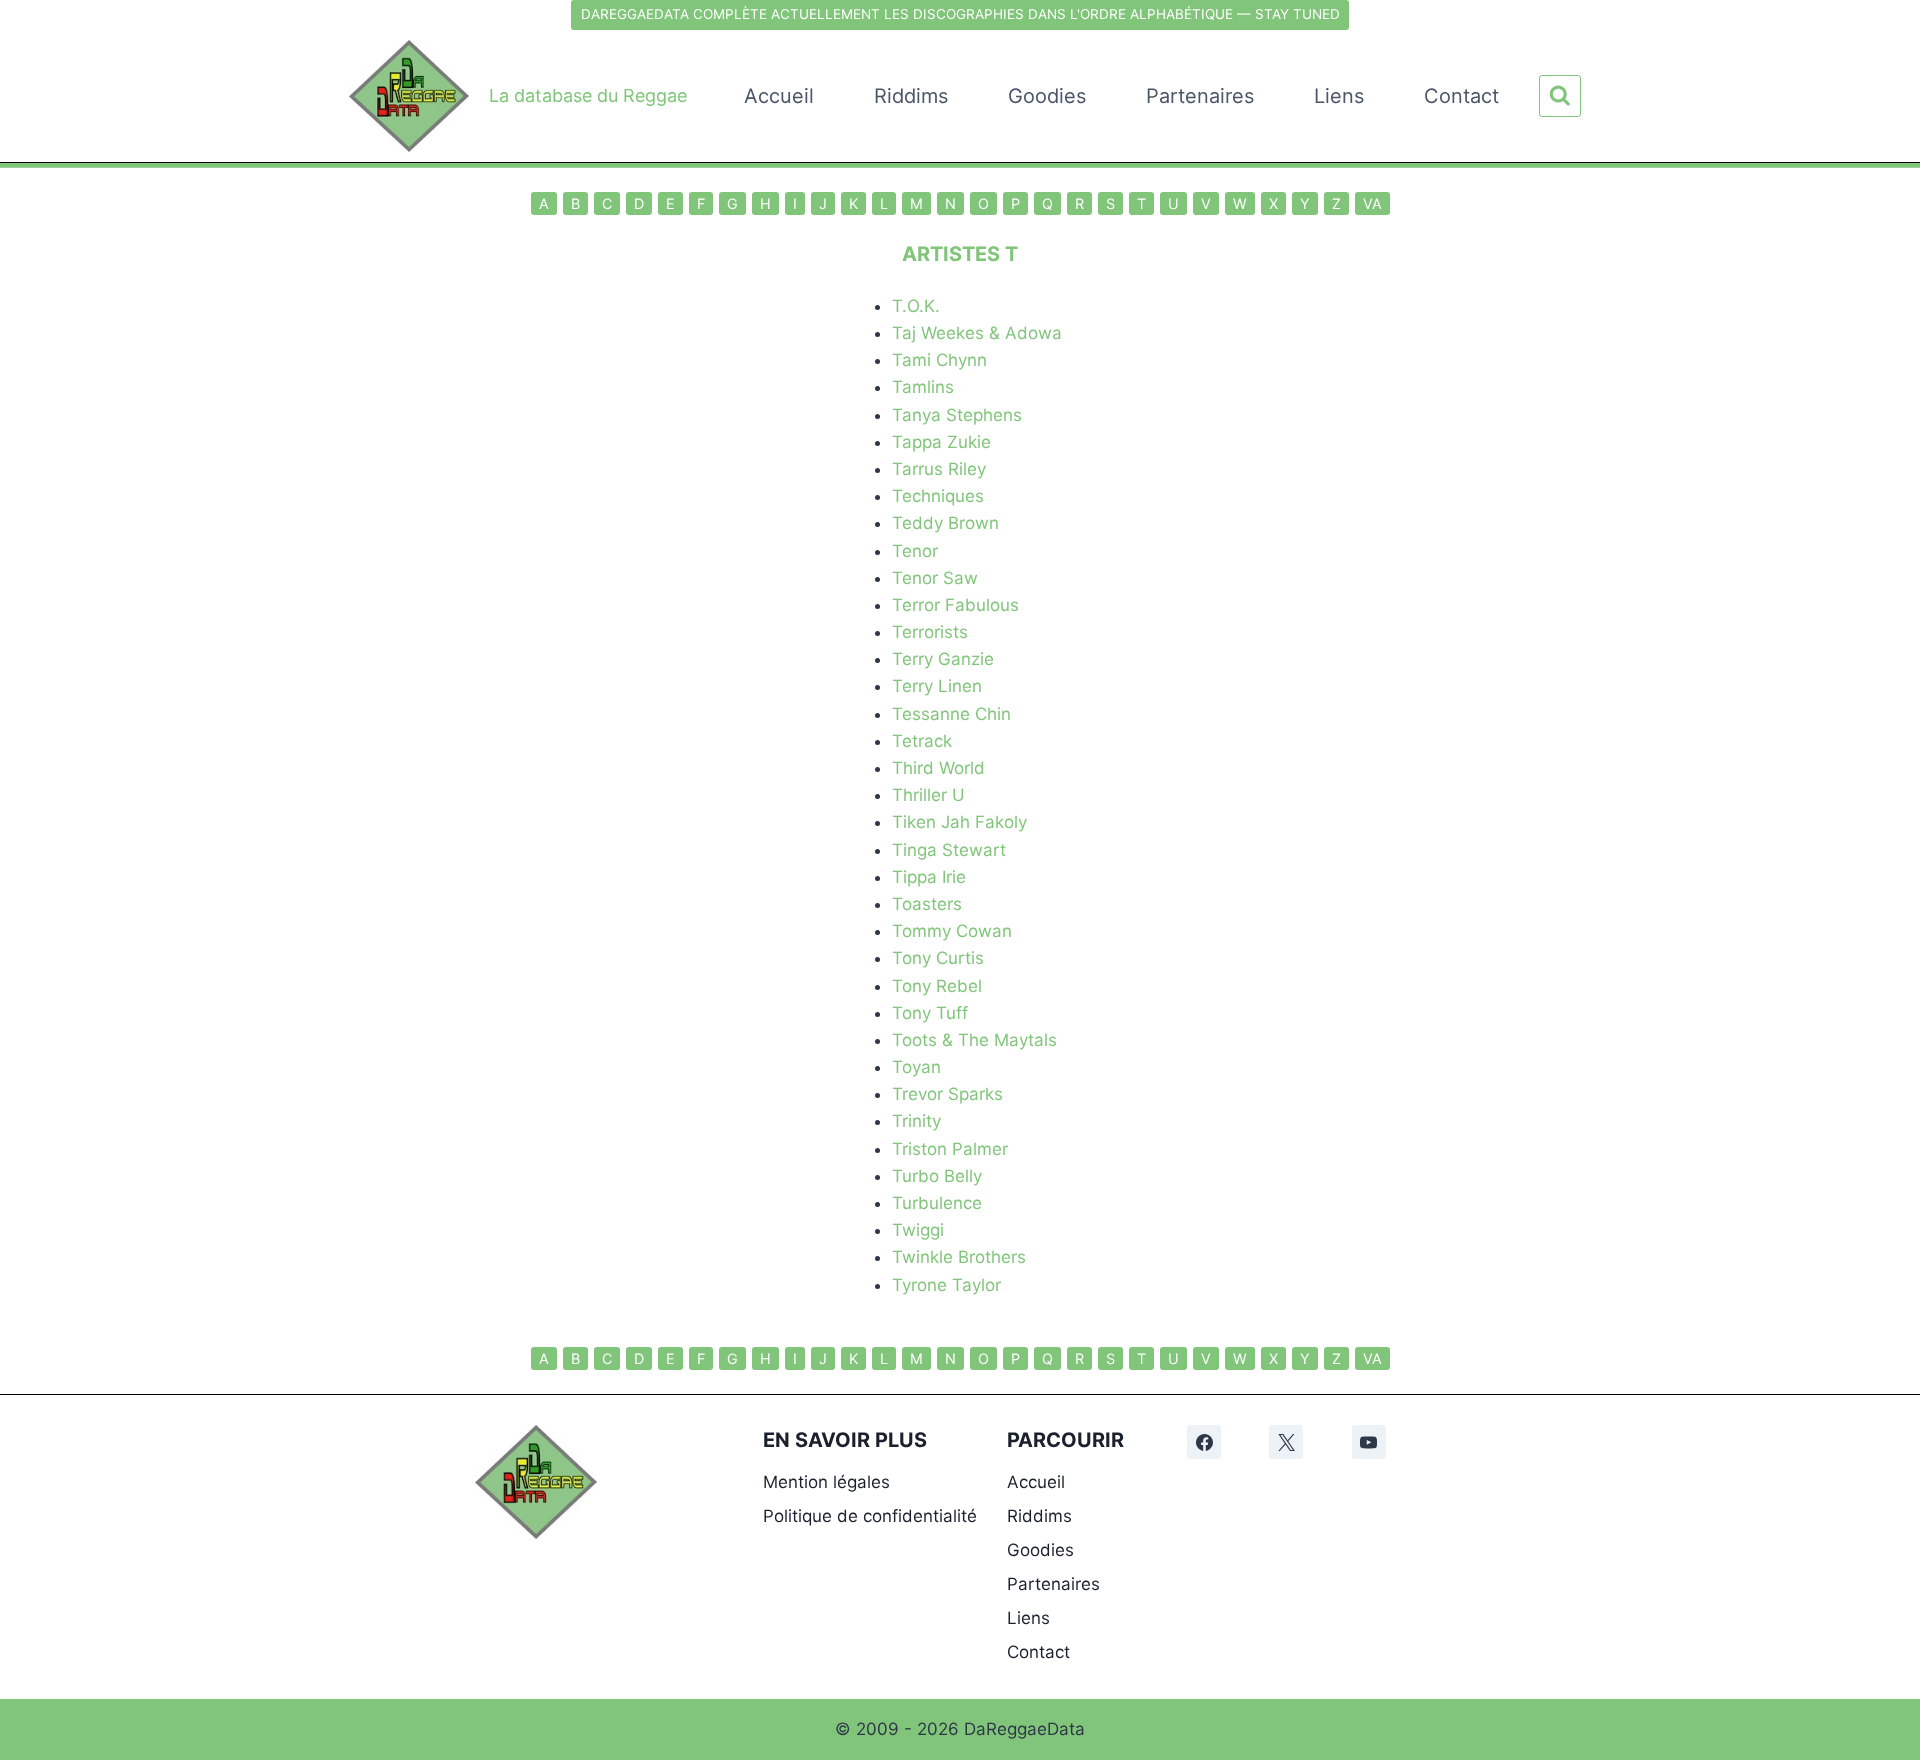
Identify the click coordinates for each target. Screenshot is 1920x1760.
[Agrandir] (571, 1451)
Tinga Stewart (949, 850)
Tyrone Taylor (946, 1285)
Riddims (911, 96)
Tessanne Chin (951, 714)
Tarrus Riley (939, 469)
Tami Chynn (939, 360)
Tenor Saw (935, 578)
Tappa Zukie (941, 442)
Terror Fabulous (955, 605)
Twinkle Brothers (959, 1257)
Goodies (1047, 96)
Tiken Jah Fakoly (959, 822)
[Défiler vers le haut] (1891, 1489)
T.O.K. (916, 306)
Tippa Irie (929, 877)
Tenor (915, 551)
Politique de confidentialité (870, 1516)
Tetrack (922, 741)
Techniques (938, 496)
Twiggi (918, 1230)
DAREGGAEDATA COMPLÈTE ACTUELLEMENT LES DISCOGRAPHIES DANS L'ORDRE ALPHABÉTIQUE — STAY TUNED (960, 14)
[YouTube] (1369, 1442)
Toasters (927, 904)
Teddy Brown (945, 523)
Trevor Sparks (947, 1094)
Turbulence (937, 1203)
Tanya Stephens (957, 415)
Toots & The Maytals (974, 1040)
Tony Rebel (937, 986)
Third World (938, 768)
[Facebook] (1204, 1442)
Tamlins (923, 387)
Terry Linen (937, 686)
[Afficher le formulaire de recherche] (1560, 96)
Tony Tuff (930, 1013)
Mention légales (826, 1482)
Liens (1339, 96)
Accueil (779, 96)
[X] (1286, 1442)
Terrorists (930, 632)
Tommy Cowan (952, 931)
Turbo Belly (937, 1176)
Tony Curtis (938, 958)
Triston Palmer (950, 1149)
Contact (1461, 96)
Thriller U (928, 795)
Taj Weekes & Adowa (977, 333)
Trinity (916, 1121)
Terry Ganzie (943, 659)
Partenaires (1200, 96)
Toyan (916, 1067)
